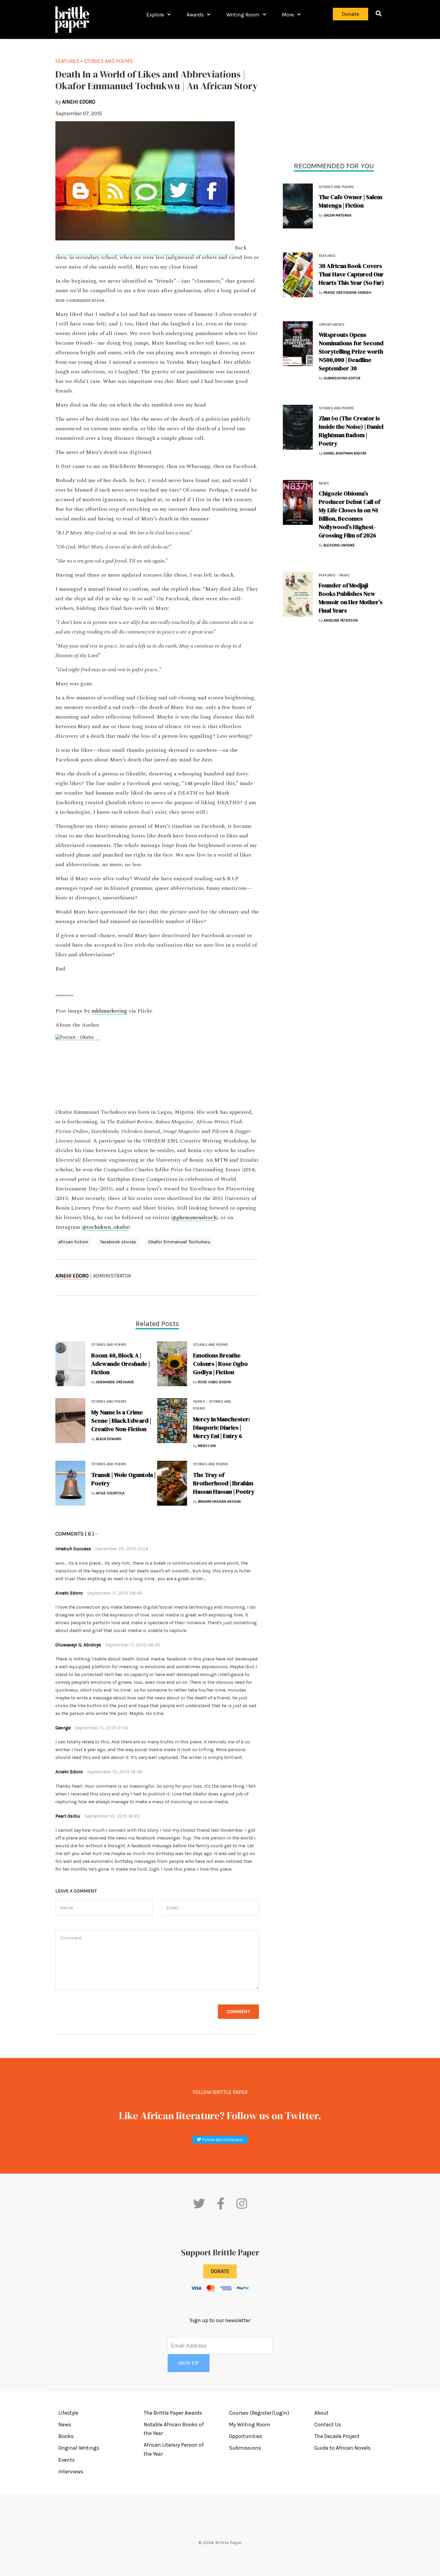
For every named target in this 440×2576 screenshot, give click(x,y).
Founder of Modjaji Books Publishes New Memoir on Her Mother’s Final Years (351, 598)
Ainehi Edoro (72, 1276)
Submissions (245, 2448)
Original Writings (79, 2448)
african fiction (73, 1242)
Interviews (71, 2472)
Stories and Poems (336, 187)
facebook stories (118, 1242)
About (321, 2413)
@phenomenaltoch (194, 1218)
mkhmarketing (109, 1011)
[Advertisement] (334, 99)
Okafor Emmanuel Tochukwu (179, 1242)
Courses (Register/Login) (259, 2413)
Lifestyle (68, 2413)
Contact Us (328, 2425)
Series (199, 1401)
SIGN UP (189, 2363)
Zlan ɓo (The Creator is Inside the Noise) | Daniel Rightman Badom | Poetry (351, 431)
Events (67, 2460)
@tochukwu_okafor (106, 1227)
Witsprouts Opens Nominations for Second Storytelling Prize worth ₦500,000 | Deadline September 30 (351, 351)
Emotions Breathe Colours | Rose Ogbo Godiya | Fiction (220, 1364)
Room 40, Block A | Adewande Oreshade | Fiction (121, 1364)
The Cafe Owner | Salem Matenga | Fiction (351, 201)
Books (66, 2436)
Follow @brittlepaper (222, 2140)
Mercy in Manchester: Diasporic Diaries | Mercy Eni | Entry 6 (221, 1428)
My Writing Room (250, 2425)
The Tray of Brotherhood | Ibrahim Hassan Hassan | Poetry (224, 1483)
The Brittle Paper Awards (173, 2413)
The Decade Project (337, 2436)
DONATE (220, 2271)
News (324, 483)
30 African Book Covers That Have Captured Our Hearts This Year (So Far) (351, 274)
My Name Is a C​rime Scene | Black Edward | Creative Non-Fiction (121, 1421)
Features (327, 256)
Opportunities (332, 325)
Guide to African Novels (342, 2448)
